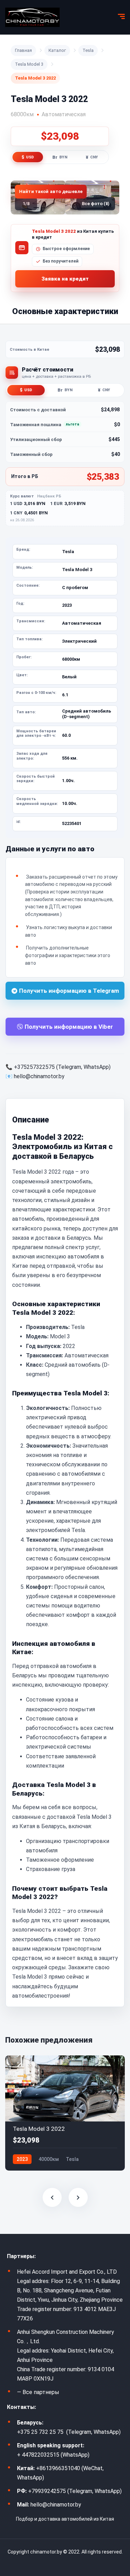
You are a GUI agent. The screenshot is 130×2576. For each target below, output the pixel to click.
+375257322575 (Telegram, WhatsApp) (62, 1067)
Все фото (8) (96, 204)
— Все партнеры (38, 2392)
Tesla (88, 50)
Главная (23, 50)
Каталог (57, 50)
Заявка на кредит (65, 279)
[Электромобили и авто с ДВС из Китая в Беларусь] (32, 17)
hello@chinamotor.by (39, 1076)
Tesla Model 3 (29, 64)
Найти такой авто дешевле (51, 191)
